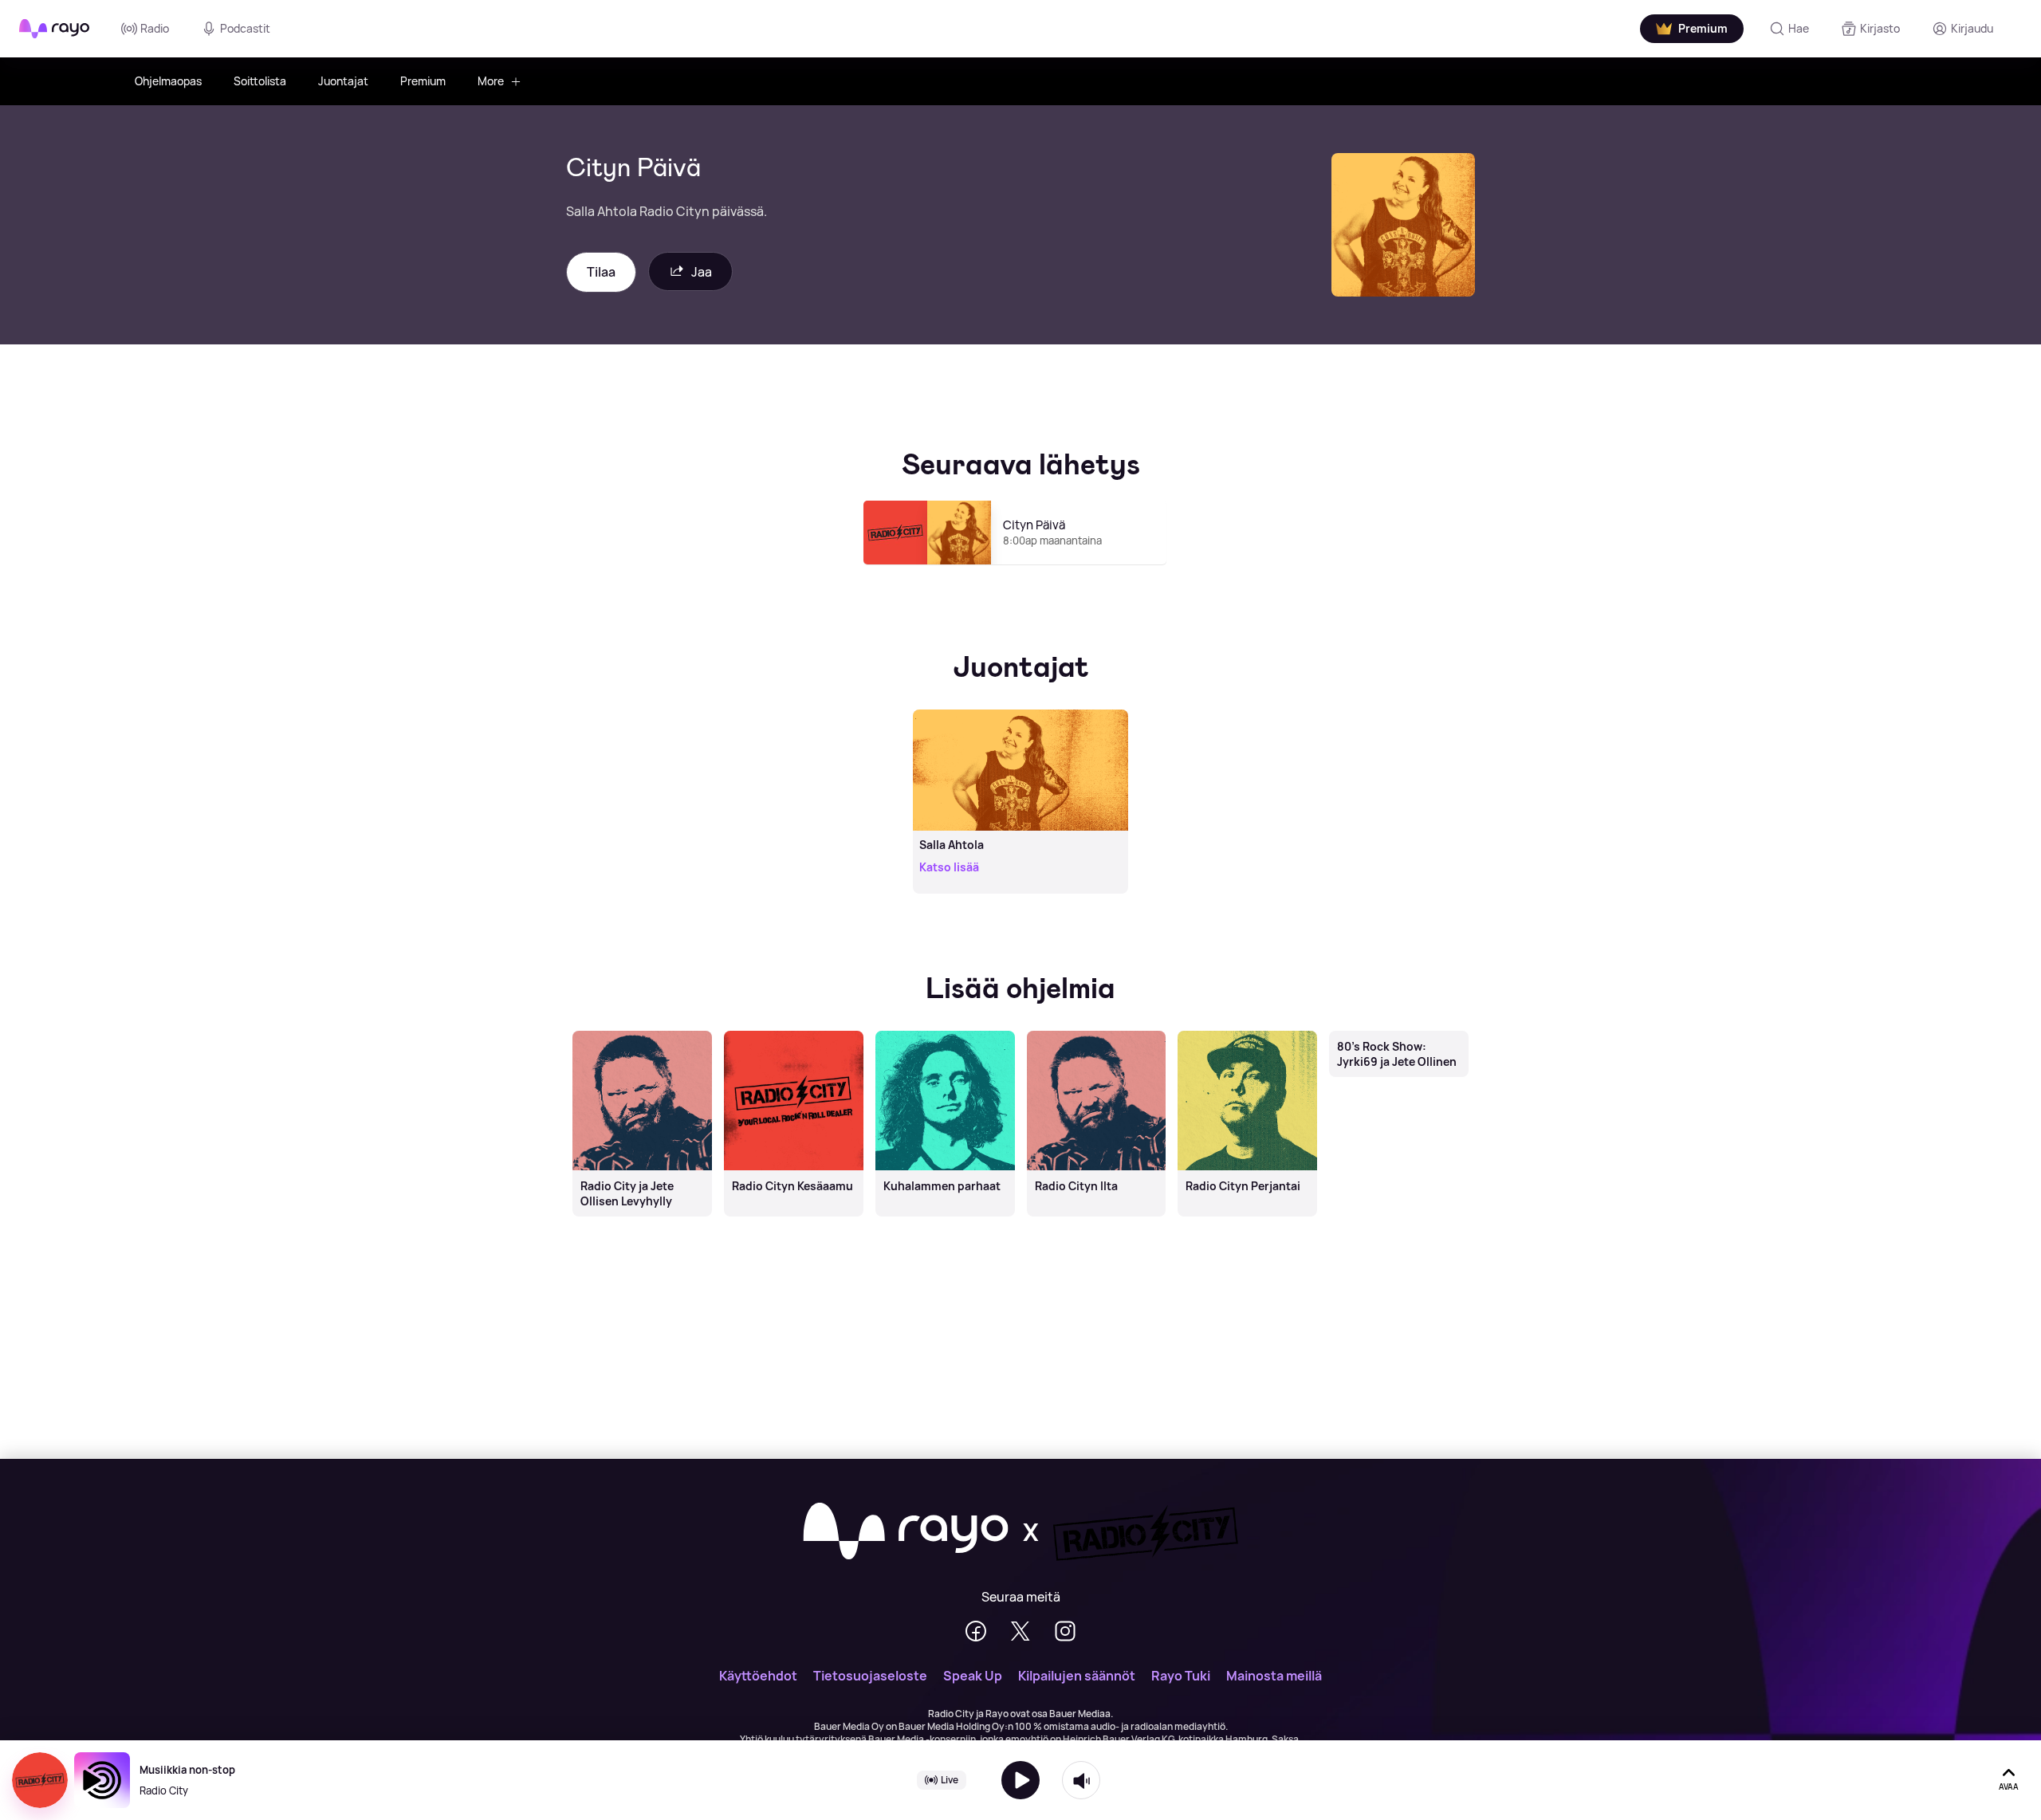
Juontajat (343, 81)
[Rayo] (906, 1532)
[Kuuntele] (1020, 1780)
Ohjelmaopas (168, 81)
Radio (155, 28)
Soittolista (260, 81)
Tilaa (601, 272)
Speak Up (973, 1676)
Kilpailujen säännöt (1077, 1676)
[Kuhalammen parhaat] (945, 1032)
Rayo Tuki (1181, 1676)
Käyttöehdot (758, 1676)
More (491, 81)
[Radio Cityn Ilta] (1096, 1032)
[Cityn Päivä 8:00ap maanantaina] (1021, 572)
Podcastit (245, 28)
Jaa (702, 272)
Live (950, 1780)
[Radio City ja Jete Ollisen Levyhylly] (642, 1032)
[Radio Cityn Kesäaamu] (793, 1032)
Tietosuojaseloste (870, 1676)
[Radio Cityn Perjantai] (1248, 1032)
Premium (423, 81)
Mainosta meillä (1274, 1676)
